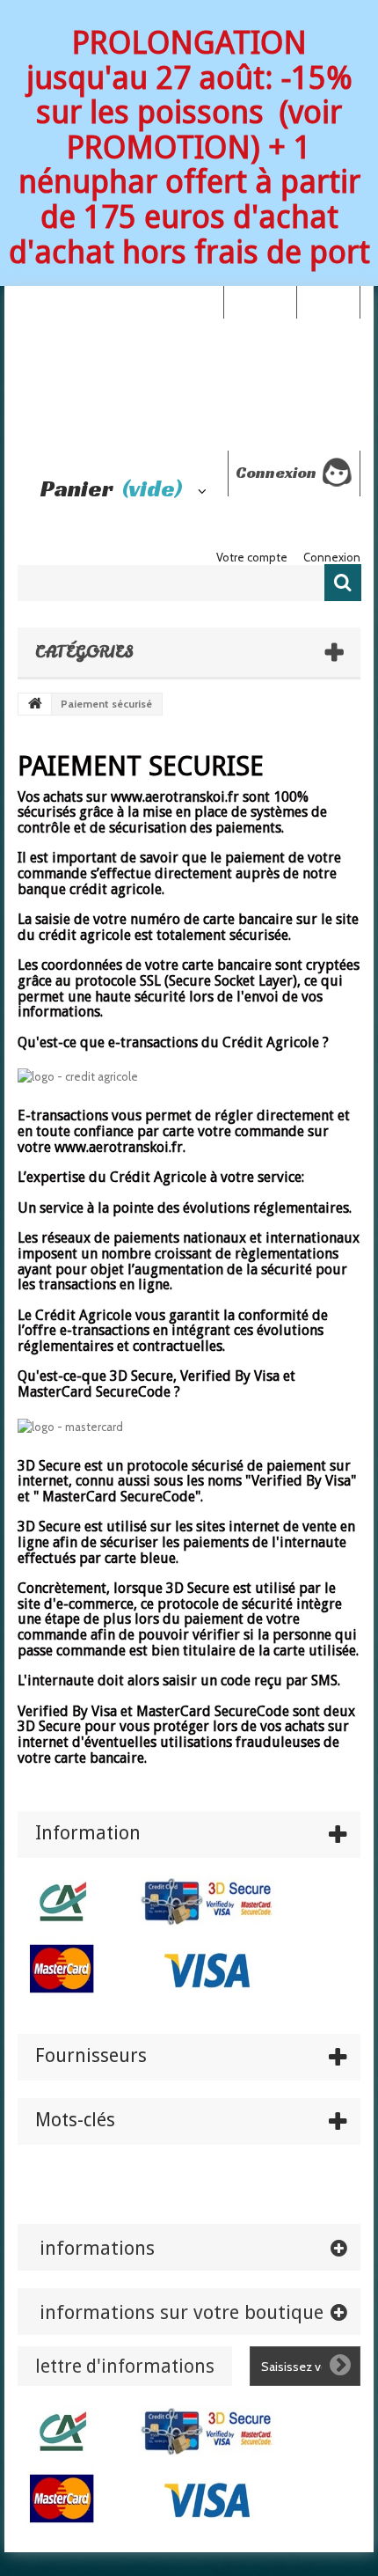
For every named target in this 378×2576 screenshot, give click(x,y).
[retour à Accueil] (35, 704)
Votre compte (252, 557)
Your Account (260, 301)
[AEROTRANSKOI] (189, 384)
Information (88, 1833)
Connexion (328, 301)
